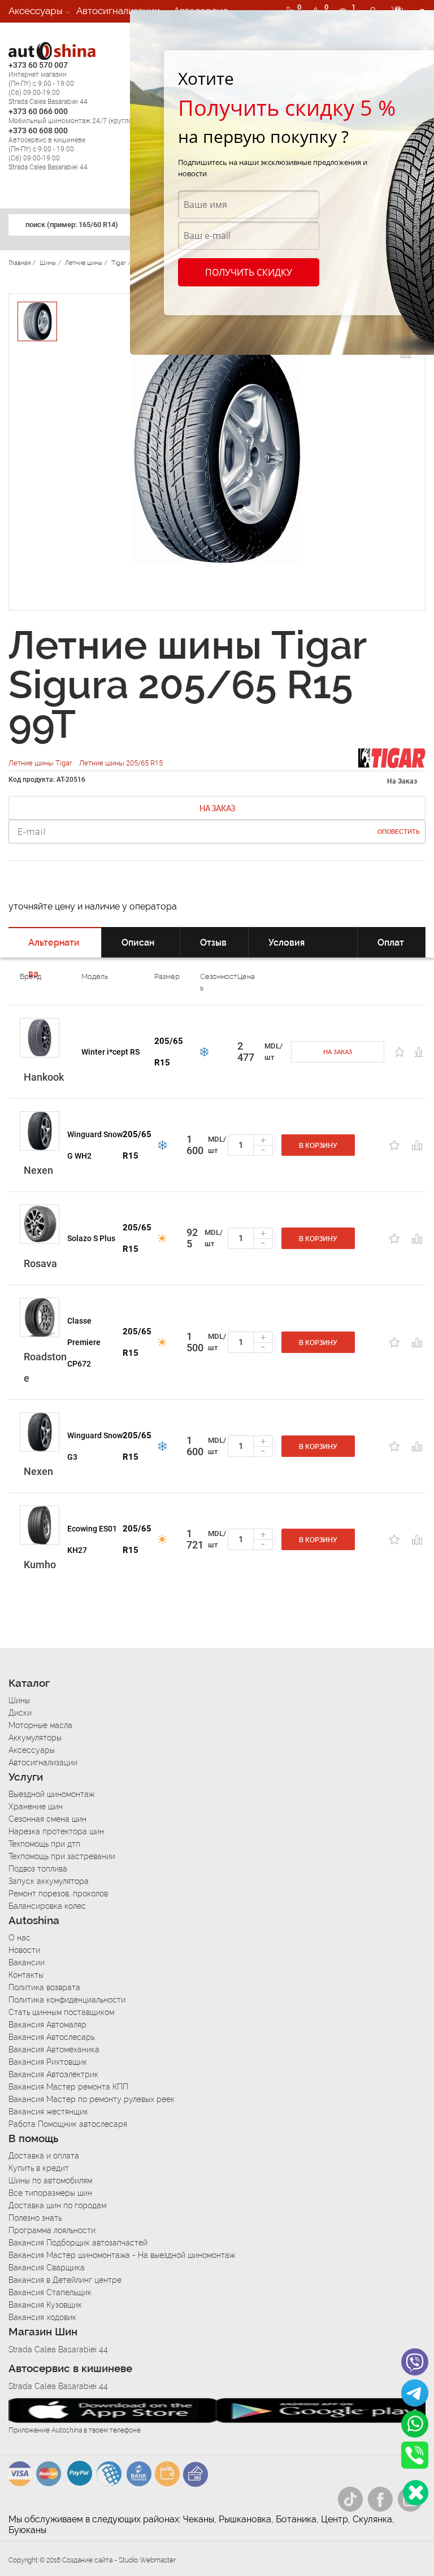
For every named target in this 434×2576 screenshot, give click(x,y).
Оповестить (399, 832)
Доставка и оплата (44, 2156)
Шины (19, 1700)
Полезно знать (35, 2218)
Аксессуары (36, 11)
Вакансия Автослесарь (51, 2037)
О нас (19, 1938)
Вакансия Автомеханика (54, 2050)
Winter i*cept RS (110, 1052)
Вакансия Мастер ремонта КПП (68, 2087)
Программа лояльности (52, 2230)
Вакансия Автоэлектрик (53, 2074)
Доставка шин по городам (57, 2205)
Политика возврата (44, 1987)
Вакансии (30, 33)
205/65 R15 (169, 1052)
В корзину (318, 1146)
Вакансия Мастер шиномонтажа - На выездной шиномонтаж (122, 2255)
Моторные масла (40, 1725)
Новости (24, 1950)
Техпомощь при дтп (44, 1844)
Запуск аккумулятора (49, 1881)
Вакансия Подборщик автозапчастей (78, 2243)
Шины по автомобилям (50, 2181)
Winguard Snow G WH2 (95, 1145)
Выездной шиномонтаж (51, 1794)
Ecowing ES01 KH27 (92, 1539)
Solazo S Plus (91, 1238)
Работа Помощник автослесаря (68, 2124)
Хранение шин (36, 1807)
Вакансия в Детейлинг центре (65, 2280)
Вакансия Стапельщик (50, 2292)
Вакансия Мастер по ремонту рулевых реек (92, 2099)
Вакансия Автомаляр (47, 2025)
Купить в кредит (39, 2168)
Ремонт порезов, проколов (58, 1894)
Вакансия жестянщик (48, 2112)
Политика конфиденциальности (67, 2000)
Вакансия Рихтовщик (48, 2062)
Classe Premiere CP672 (84, 1342)
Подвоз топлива (38, 1869)
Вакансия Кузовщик (45, 2305)
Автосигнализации (118, 11)
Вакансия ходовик (42, 2317)
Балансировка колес (47, 1906)
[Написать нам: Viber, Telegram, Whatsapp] (416, 2493)
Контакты (26, 1975)
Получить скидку (249, 272)
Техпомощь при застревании (62, 1856)
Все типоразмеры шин (50, 2193)
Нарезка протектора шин (56, 1831)
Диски (20, 1713)
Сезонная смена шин (47, 1819)
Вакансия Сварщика (47, 2268)
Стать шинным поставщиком (61, 2012)
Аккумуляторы (35, 1738)
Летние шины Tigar (41, 763)
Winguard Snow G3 (95, 1446)
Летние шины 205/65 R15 (121, 763)
